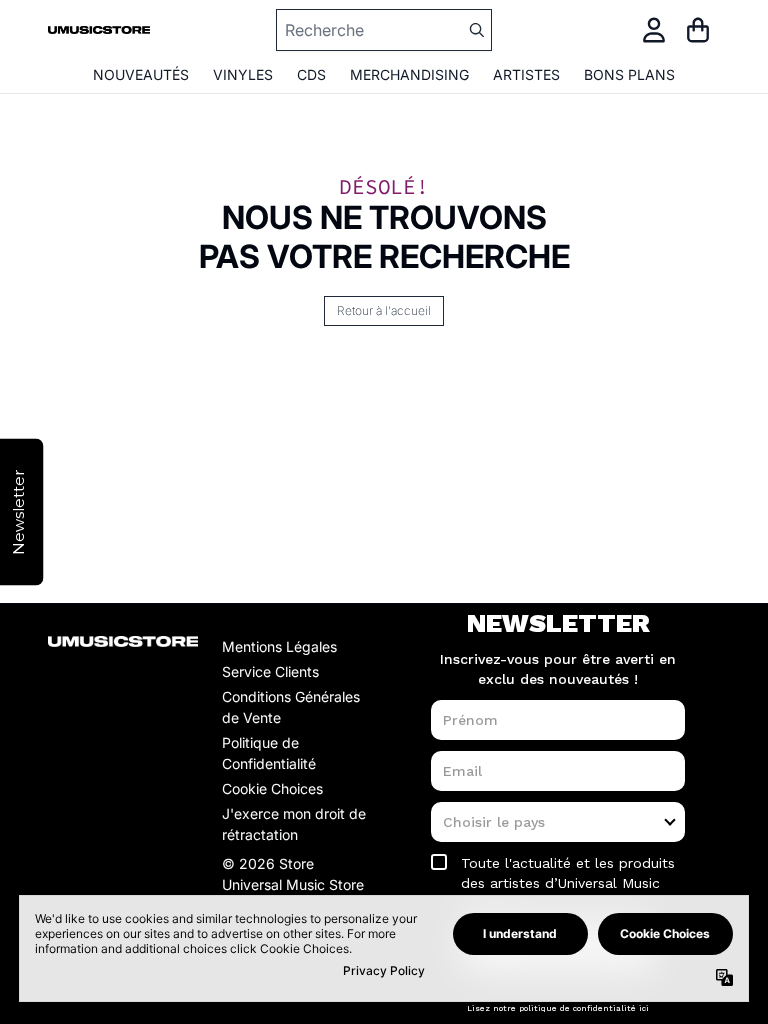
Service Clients (270, 671)
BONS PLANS (629, 74)
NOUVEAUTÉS (141, 74)
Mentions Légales (279, 646)
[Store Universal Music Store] (99, 30)
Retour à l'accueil (384, 310)
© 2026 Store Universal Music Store (293, 874)
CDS (311, 74)
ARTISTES (526, 74)
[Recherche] (476, 30)
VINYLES (243, 74)
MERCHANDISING (409, 74)
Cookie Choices (272, 788)
